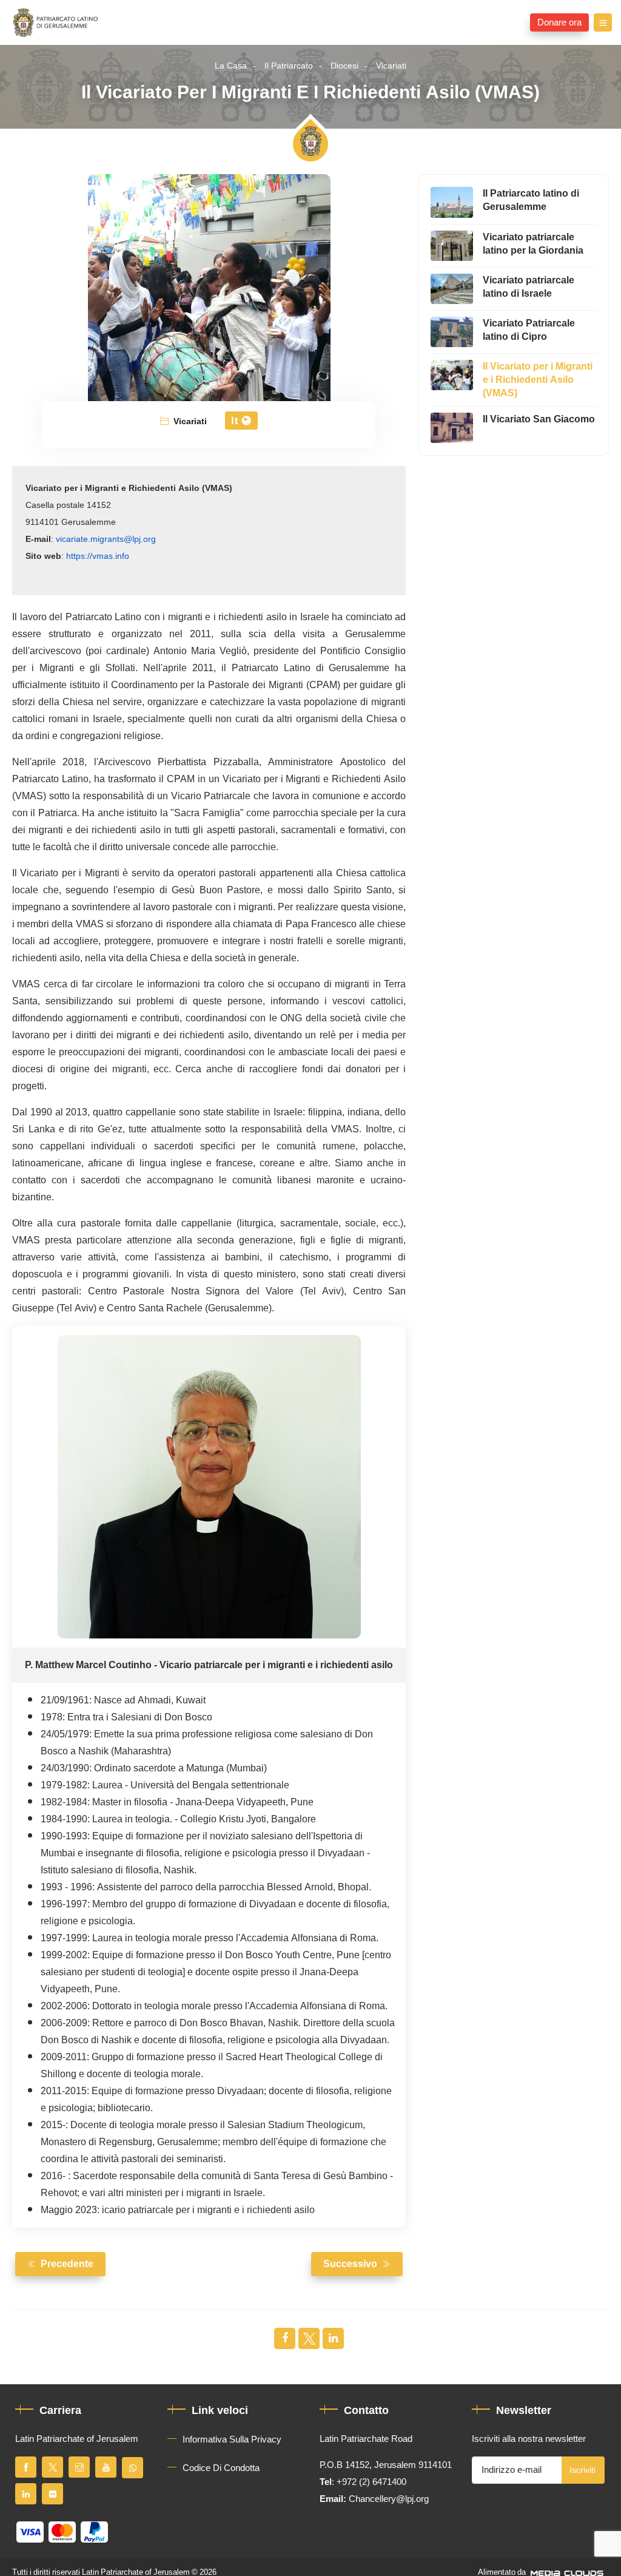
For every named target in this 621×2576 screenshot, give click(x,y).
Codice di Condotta (221, 2468)
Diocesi (344, 66)
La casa (231, 66)
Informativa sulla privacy (232, 2439)
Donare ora (559, 22)
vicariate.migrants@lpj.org (106, 539)
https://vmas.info (98, 556)
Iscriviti (582, 2470)
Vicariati (391, 66)
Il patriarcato (289, 66)
